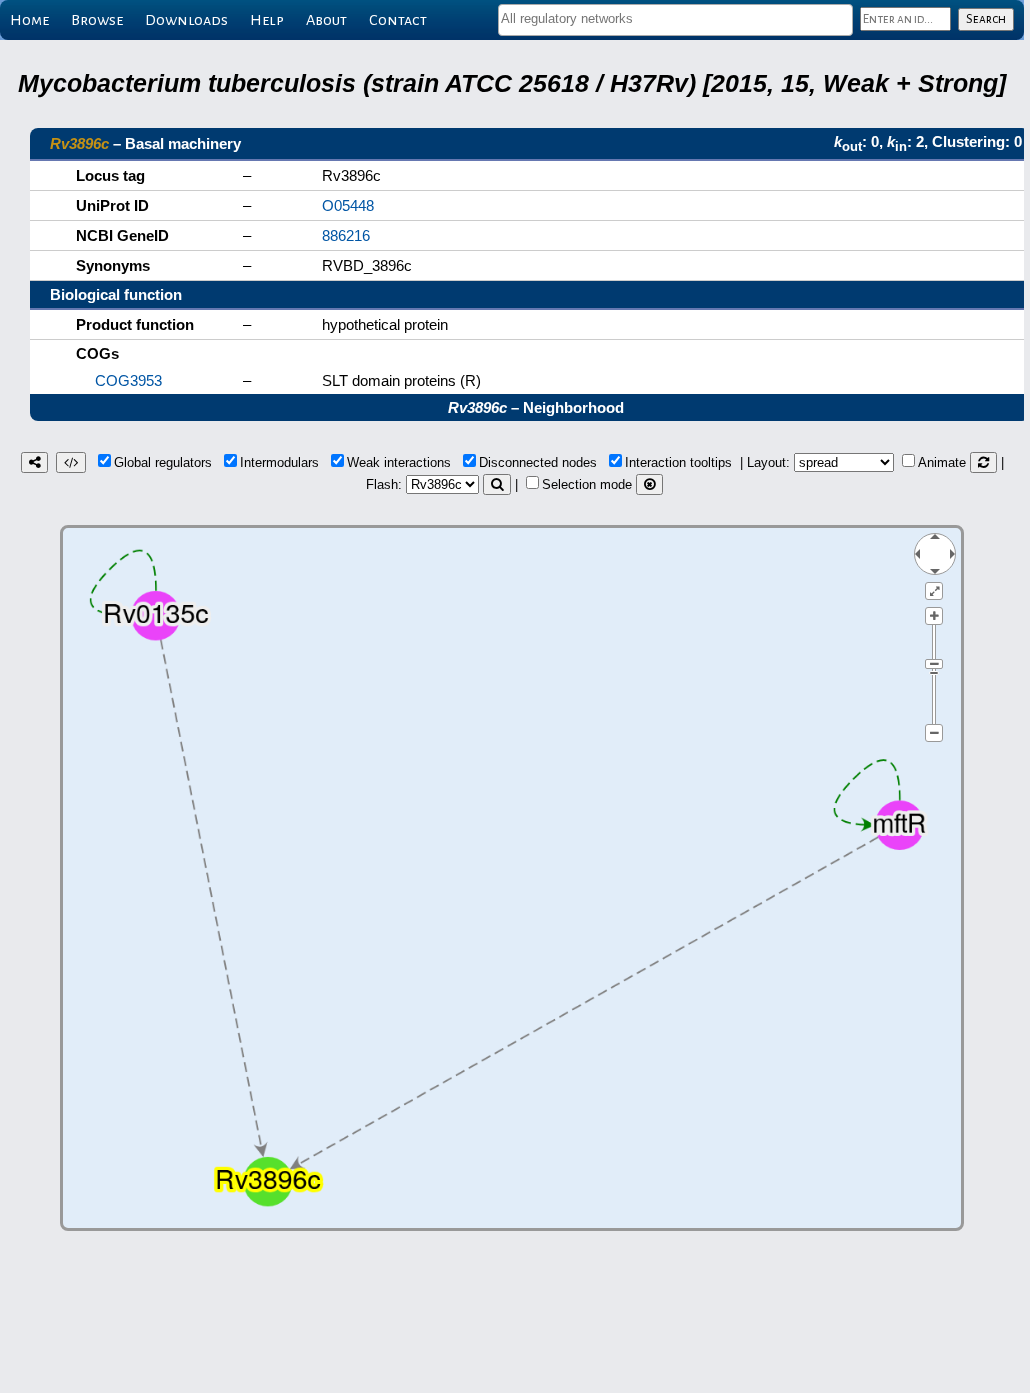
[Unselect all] (649, 484)
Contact (398, 20)
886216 (346, 235)
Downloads (186, 20)
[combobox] (675, 20)
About (326, 20)
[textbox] (675, 18)
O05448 (348, 205)
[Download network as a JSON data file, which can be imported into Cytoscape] (71, 462)
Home (29, 20)
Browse (97, 20)
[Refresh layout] (983, 462)
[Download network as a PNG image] (34, 462)
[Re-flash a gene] (497, 484)
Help (267, 20)
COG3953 (128, 380)
